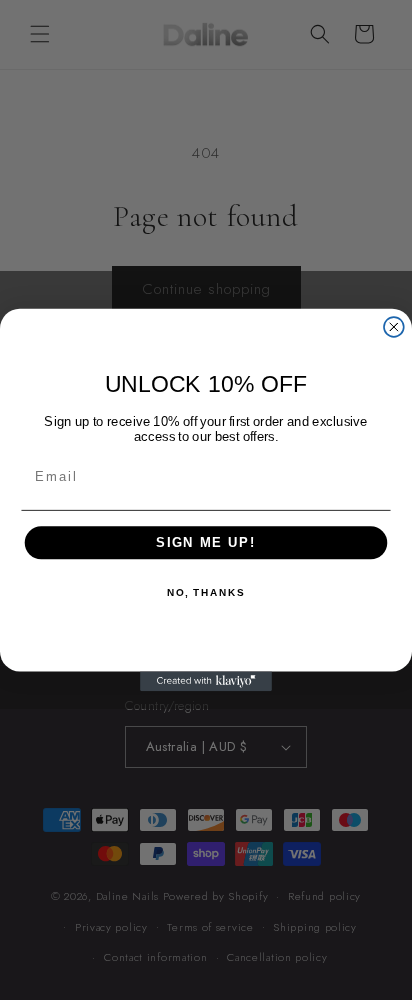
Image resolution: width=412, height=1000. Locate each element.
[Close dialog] (394, 327)
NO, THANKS (206, 593)
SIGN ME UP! (206, 543)
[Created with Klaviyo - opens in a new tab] (206, 681)
